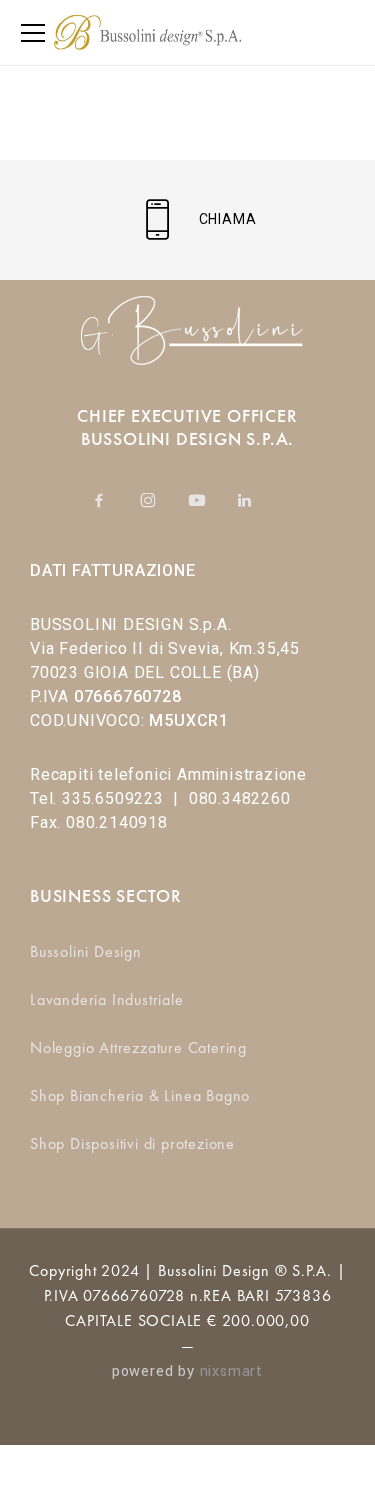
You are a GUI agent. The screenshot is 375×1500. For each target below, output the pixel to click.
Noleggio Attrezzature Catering (138, 1047)
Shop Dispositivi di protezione (132, 1143)
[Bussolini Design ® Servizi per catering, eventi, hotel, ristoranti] (148, 32)
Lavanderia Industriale (107, 999)
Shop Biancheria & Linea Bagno (140, 1095)
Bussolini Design (86, 951)
